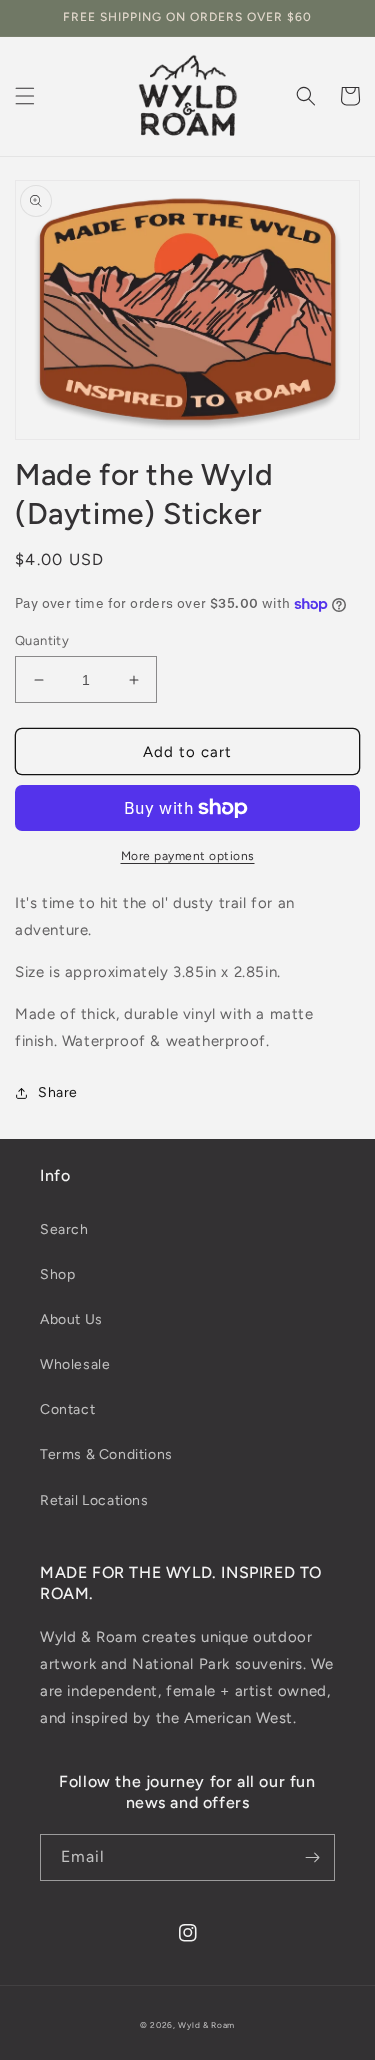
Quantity (42, 640)
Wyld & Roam (206, 2025)
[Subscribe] (312, 1857)
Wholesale (75, 1364)
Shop (57, 1274)
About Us (71, 1319)
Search (64, 1229)
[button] (25, 96)
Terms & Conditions (106, 1454)
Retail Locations (94, 1500)
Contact (67, 1409)
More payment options (188, 856)
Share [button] (58, 1092)
